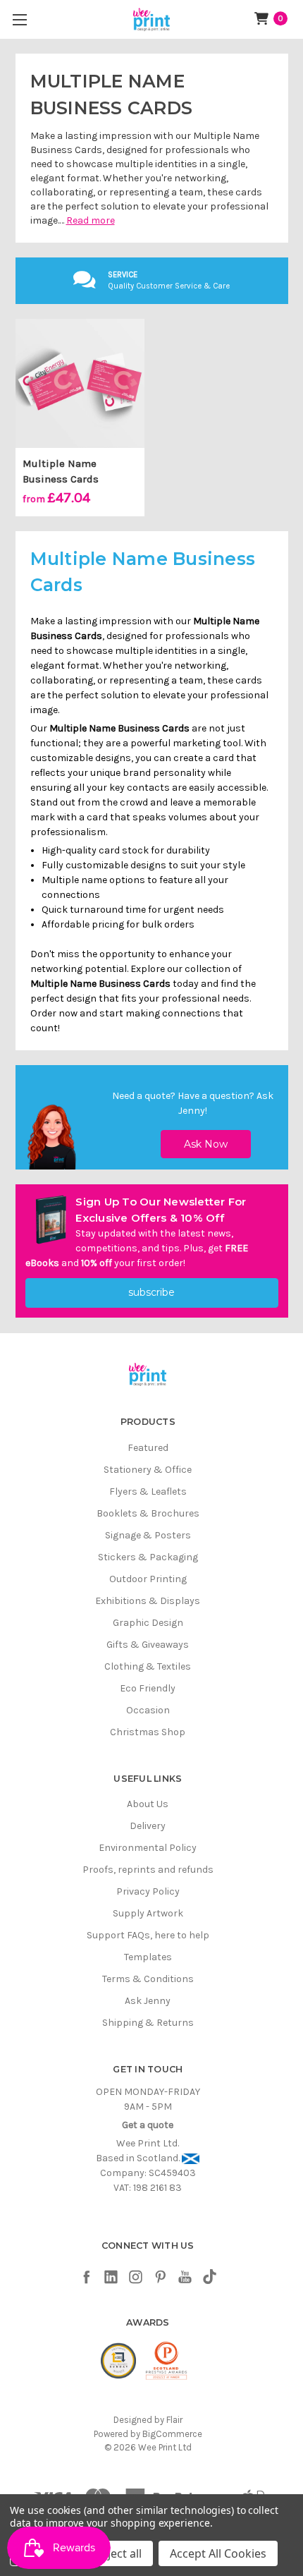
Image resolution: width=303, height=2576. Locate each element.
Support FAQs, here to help (148, 1935)
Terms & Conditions (148, 1979)
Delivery (148, 1826)
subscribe (151, 1292)
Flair (174, 2420)
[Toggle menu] (19, 19)
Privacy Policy (148, 1891)
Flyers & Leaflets (148, 1491)
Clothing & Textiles (148, 1666)
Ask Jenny (148, 2001)
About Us (148, 1804)
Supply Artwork (148, 1913)
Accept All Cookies (218, 2553)
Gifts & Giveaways (148, 1645)
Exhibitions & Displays (148, 1601)
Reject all (118, 2553)
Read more (91, 220)
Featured (148, 1448)
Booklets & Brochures (148, 1513)
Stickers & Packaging (148, 1557)
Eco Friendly (148, 1688)
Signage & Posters (148, 1535)
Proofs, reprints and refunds (148, 1870)
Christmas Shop (148, 1732)
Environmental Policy (148, 1848)
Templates (148, 1957)
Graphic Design (148, 1623)
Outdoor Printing (148, 1579)
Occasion (148, 1710)
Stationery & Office (148, 1470)
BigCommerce (172, 2434)
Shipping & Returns (148, 2023)
